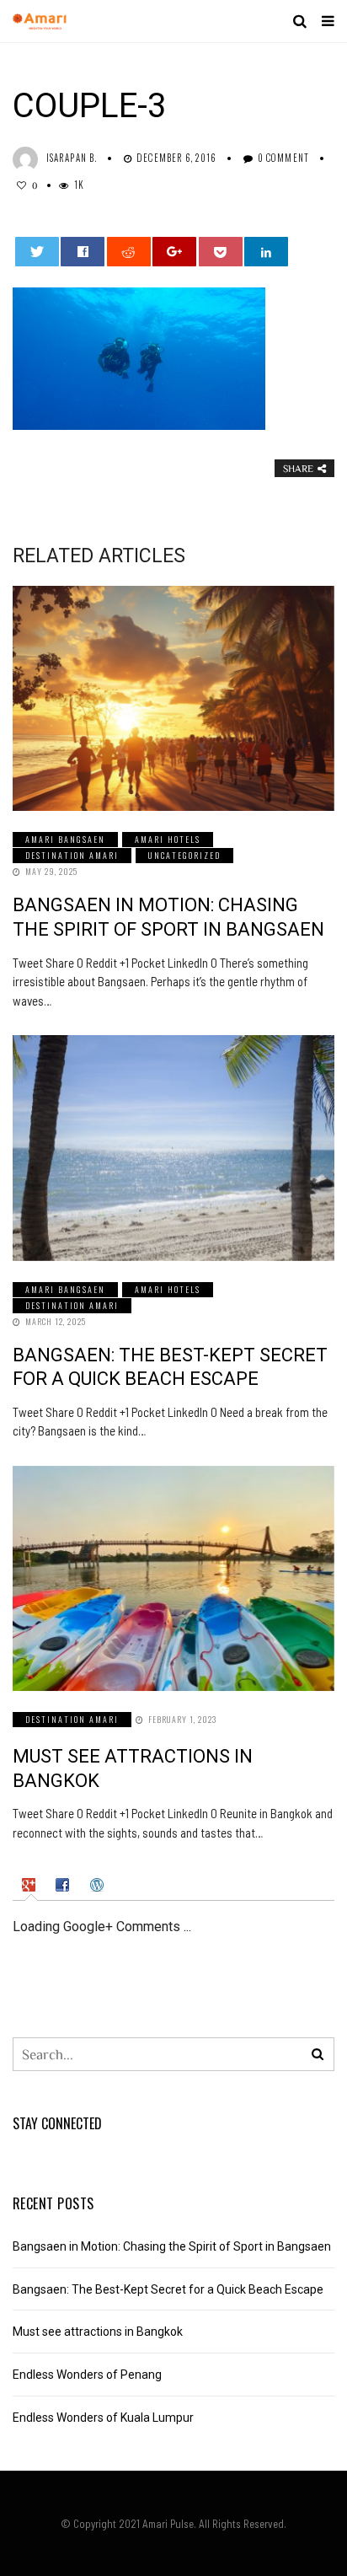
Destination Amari (72, 855)
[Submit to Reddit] (129, 252)
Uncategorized (184, 855)
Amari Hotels (168, 839)
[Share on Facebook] (83, 252)
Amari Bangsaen (65, 839)
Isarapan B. (72, 158)
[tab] (31, 1885)
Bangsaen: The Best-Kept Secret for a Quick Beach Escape (168, 2289)
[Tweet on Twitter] (37, 252)
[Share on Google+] (174, 252)
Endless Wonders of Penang (87, 2375)
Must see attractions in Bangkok (98, 2332)
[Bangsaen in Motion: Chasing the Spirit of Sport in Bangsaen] (173, 698)
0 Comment (283, 158)
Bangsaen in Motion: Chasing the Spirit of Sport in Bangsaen (172, 2246)
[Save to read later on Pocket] (221, 252)
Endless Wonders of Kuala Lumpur (103, 2418)
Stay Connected (57, 2123)
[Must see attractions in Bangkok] (173, 1578)
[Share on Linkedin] (266, 252)
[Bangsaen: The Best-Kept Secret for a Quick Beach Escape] (173, 1148)
